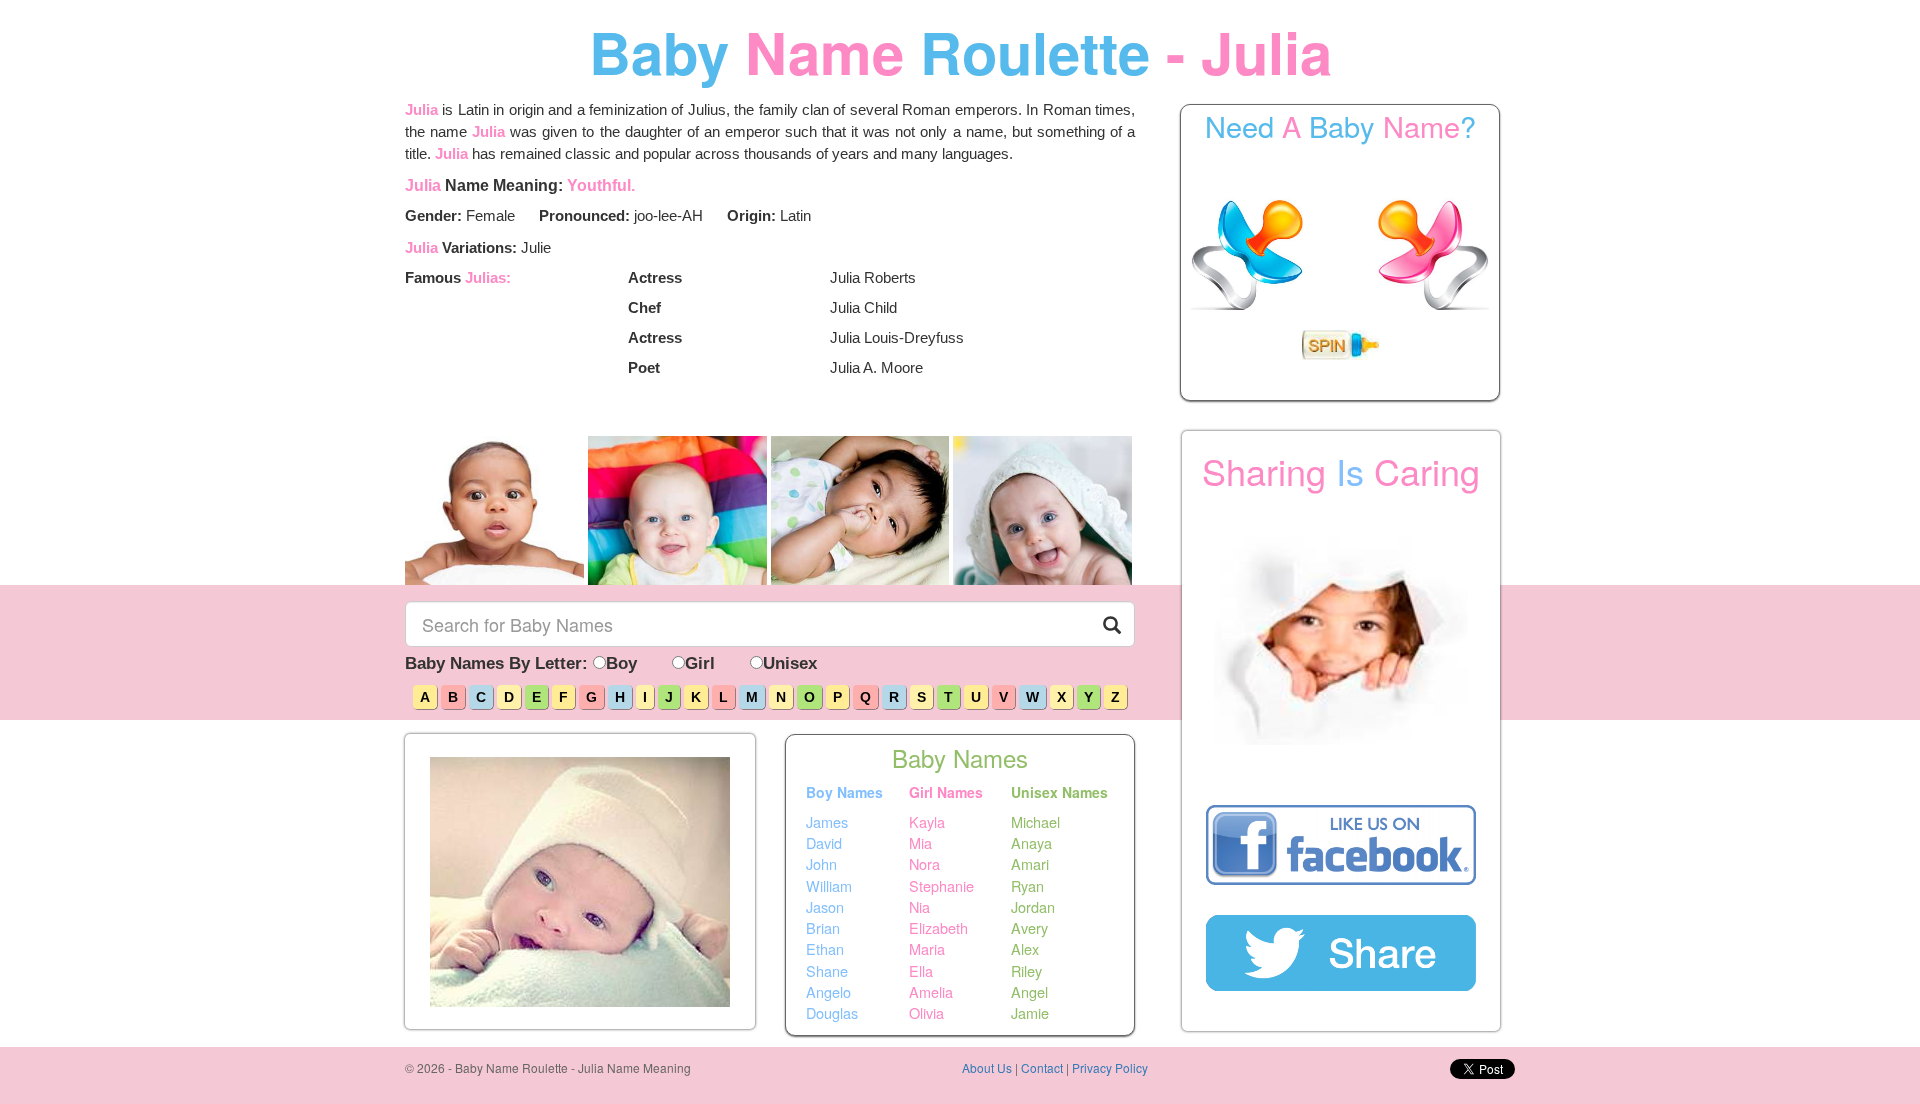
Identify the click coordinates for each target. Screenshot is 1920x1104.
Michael (1035, 821)
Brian (823, 928)
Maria (927, 949)
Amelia (931, 992)
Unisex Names (1059, 792)
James (827, 821)
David (824, 843)
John (821, 864)
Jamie (1030, 1013)
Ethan (825, 949)
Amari (1030, 864)
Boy (621, 663)
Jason (825, 907)
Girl (700, 663)
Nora (924, 864)
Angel (1029, 992)
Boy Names (844, 792)
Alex (1025, 949)
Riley (1026, 970)
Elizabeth (938, 928)
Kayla (927, 821)
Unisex (790, 663)
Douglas (832, 1013)
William (829, 885)
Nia (919, 907)
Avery (1029, 928)
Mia (920, 843)
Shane (827, 970)
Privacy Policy (1110, 1067)
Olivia (926, 1013)
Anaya (1031, 843)
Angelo (828, 992)
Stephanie (941, 885)
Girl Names (946, 792)
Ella (921, 970)
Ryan (1027, 885)
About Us (987, 1067)
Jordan (1033, 907)
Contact (1042, 1067)
